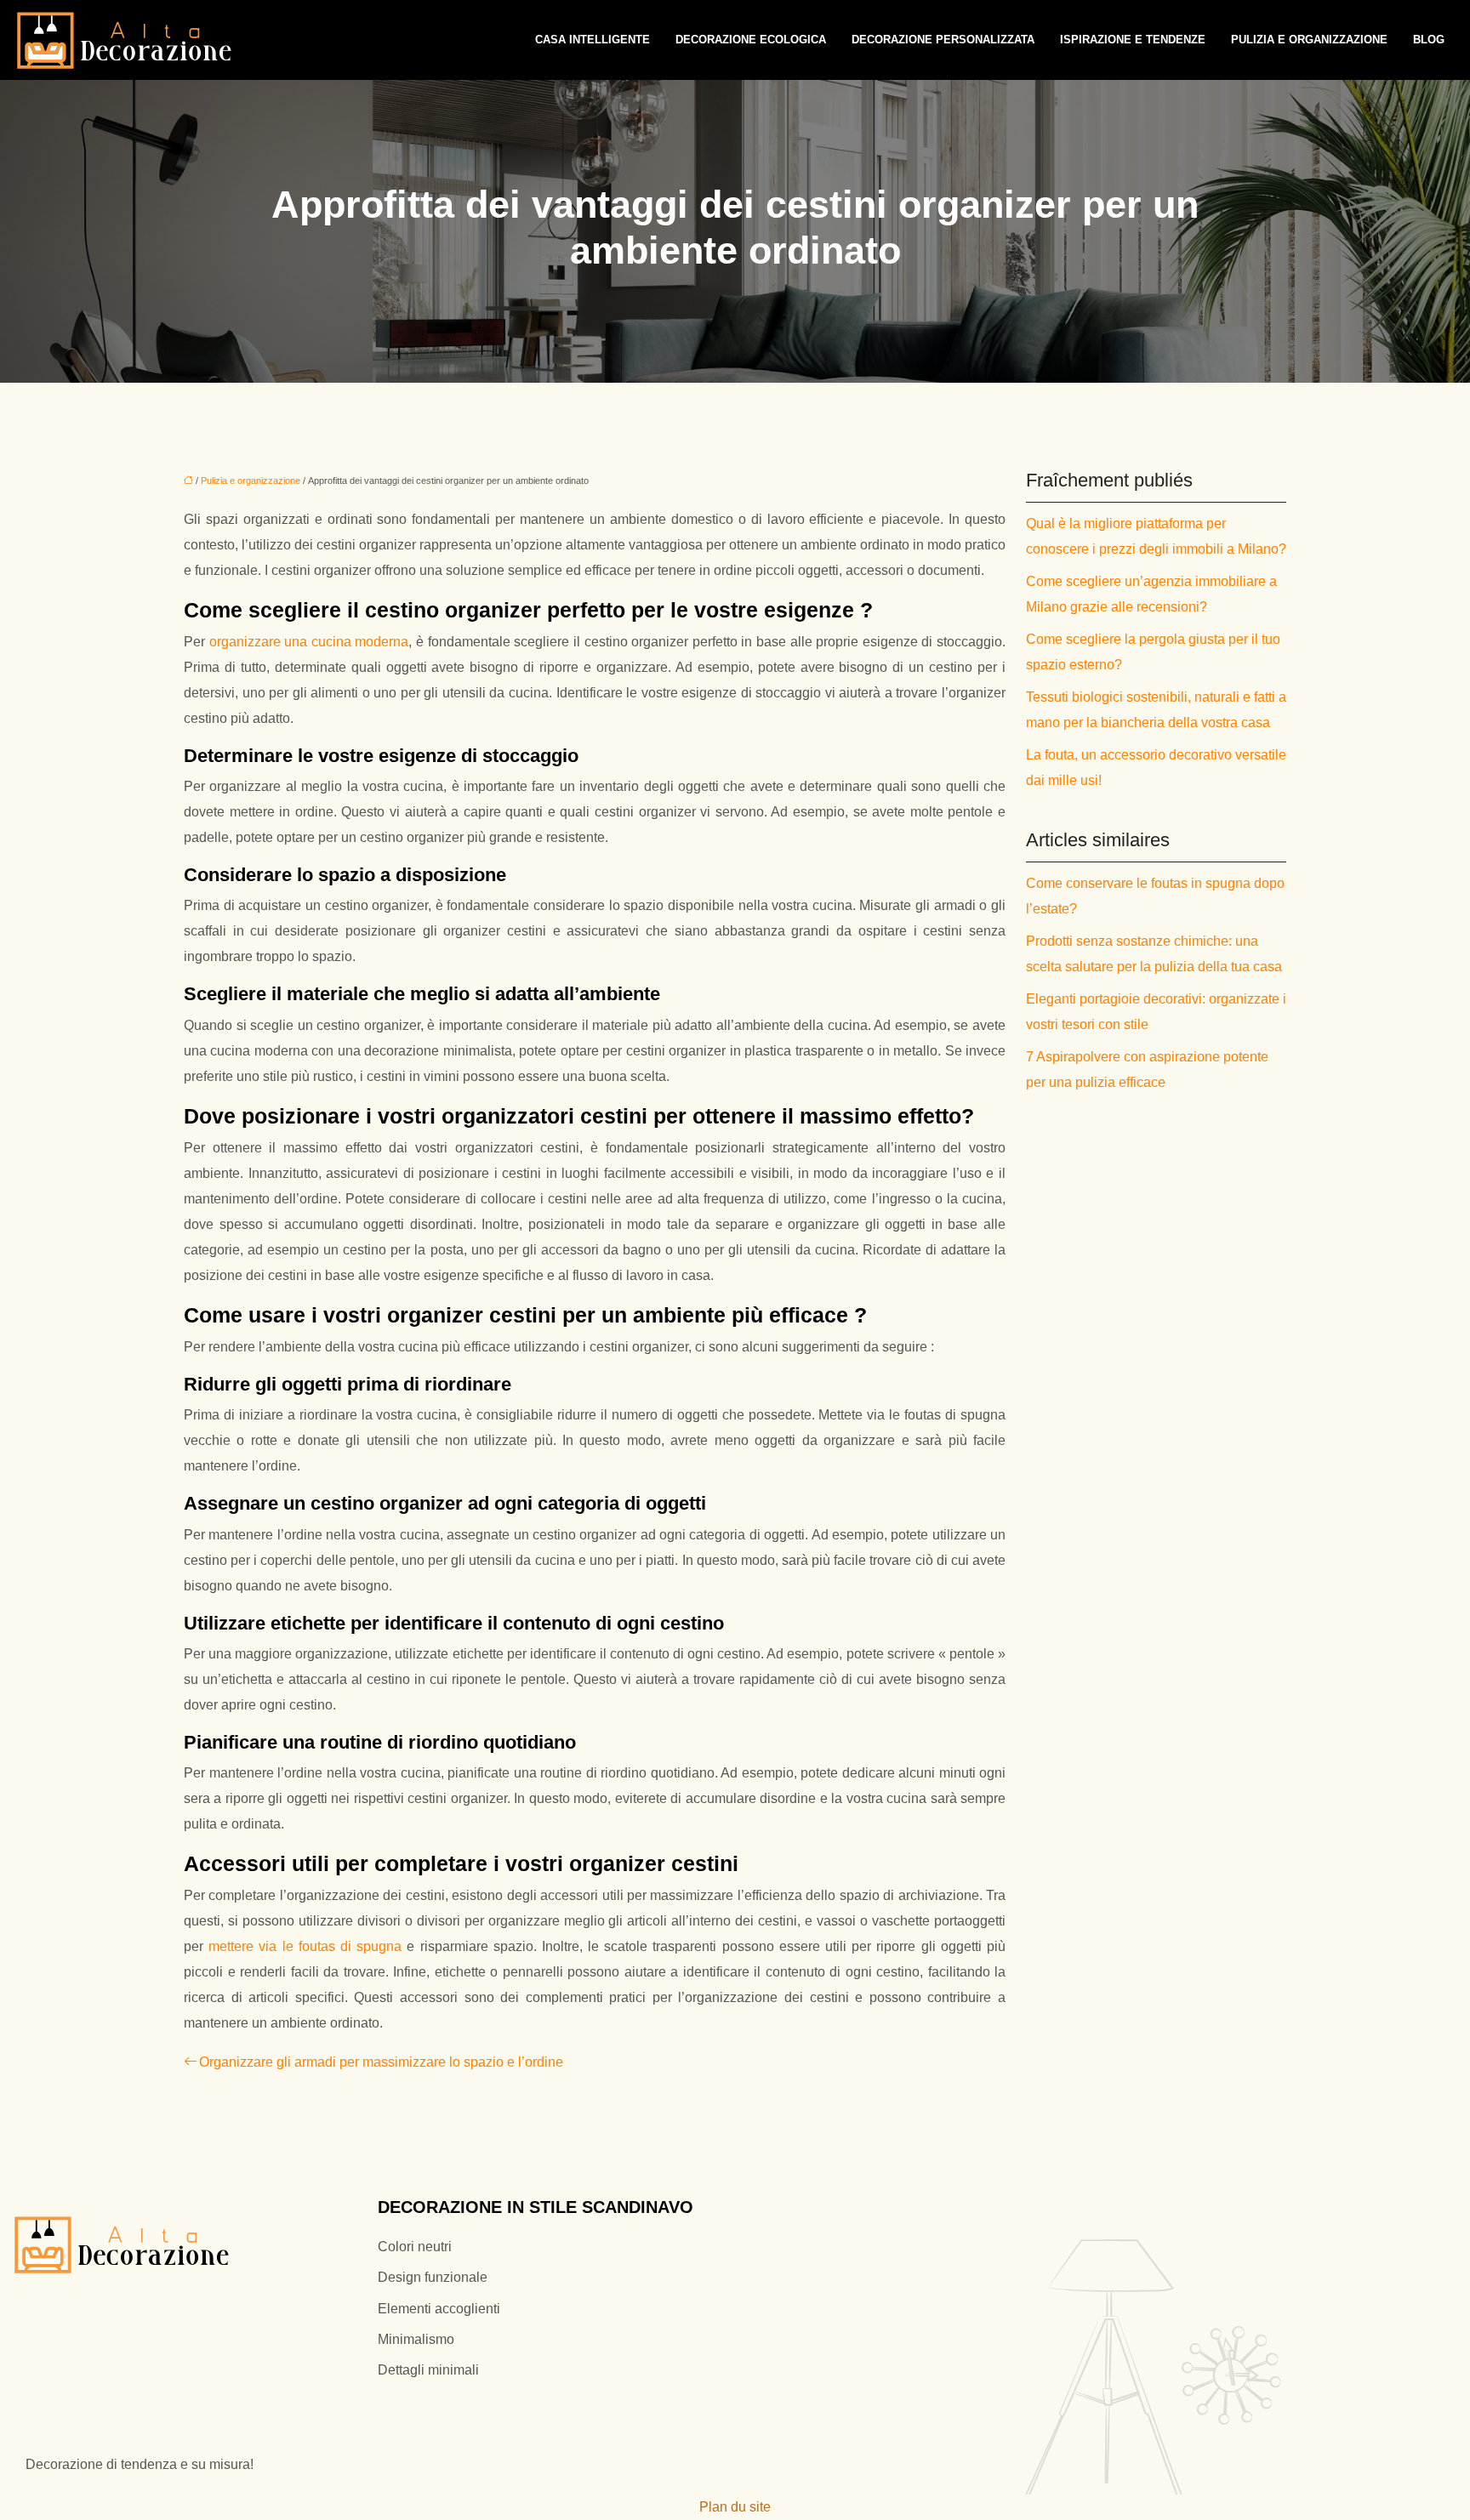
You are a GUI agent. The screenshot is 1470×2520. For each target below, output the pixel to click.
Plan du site (735, 2507)
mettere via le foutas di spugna (305, 1946)
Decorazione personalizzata (943, 40)
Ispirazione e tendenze (1133, 40)
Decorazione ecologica (751, 40)
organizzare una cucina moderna (309, 642)
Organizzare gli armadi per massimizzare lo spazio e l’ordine (381, 2062)
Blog (1429, 40)
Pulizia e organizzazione (1309, 40)
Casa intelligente (593, 40)
